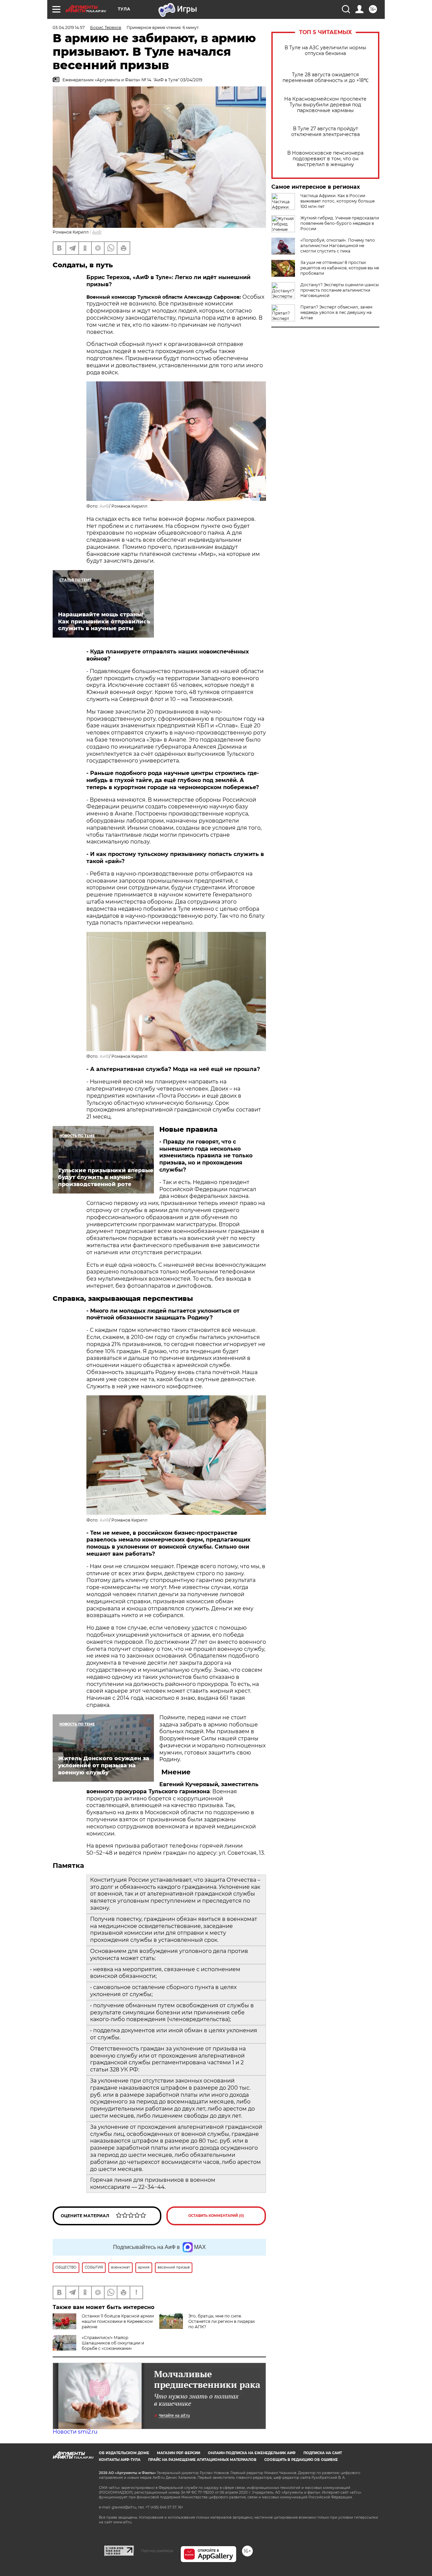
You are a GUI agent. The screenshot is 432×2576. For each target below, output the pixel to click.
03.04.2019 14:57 (69, 28)
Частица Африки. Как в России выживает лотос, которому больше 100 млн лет (337, 201)
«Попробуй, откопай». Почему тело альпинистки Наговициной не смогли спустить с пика (338, 246)
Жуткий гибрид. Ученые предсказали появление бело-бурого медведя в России (340, 223)
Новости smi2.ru (75, 2432)
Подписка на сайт (323, 2453)
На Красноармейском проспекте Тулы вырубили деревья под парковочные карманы (325, 105)
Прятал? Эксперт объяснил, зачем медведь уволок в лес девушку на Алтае (336, 312)
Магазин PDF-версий (179, 2453)
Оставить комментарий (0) (216, 2216)
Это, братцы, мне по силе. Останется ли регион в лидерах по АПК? (222, 2321)
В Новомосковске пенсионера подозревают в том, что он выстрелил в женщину (325, 159)
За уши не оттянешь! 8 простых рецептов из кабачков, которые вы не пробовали (340, 268)
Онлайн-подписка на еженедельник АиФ (252, 2453)
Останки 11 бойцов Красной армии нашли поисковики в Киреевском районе (118, 2321)
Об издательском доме (124, 2453)
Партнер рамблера (157, 2551)
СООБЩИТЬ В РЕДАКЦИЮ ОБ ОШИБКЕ (301, 2460)
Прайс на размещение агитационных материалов (202, 2460)
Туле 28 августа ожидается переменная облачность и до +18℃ (326, 78)
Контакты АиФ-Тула (120, 2460)
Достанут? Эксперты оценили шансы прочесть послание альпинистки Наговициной (340, 290)
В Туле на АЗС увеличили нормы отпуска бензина (325, 51)
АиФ (97, 232)
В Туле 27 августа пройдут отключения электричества (326, 132)
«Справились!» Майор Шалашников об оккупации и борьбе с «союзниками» (113, 2343)
